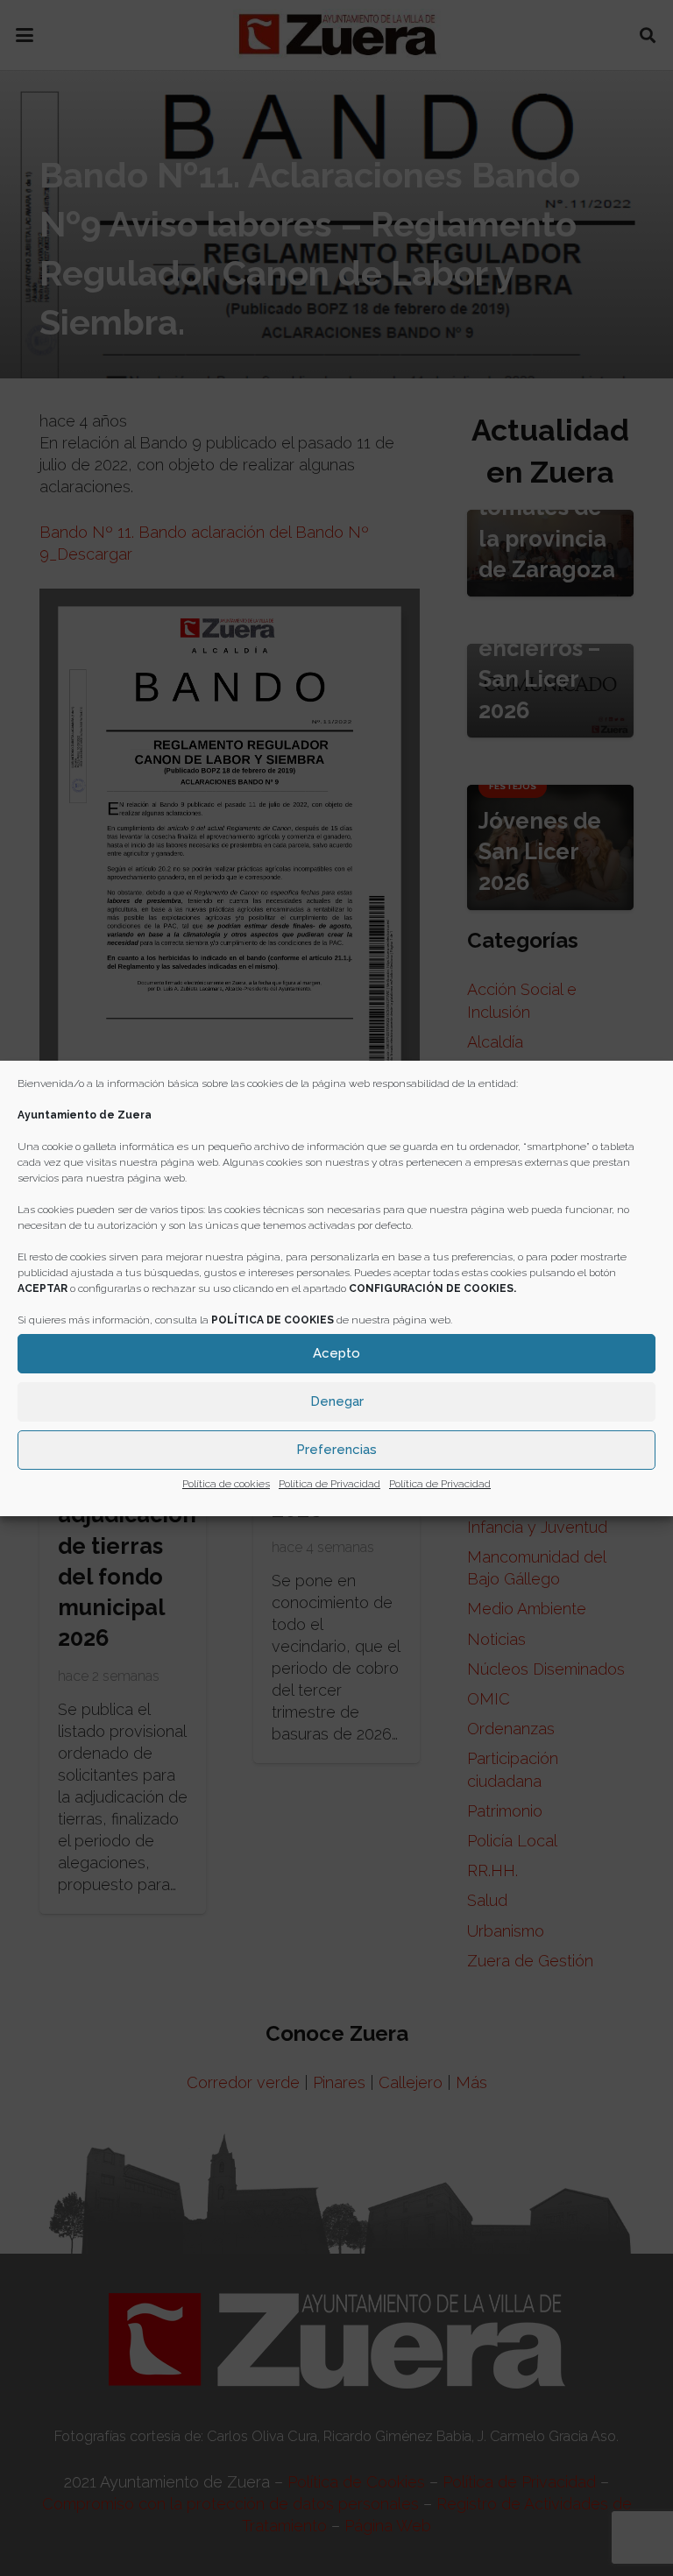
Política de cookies (226, 1484)
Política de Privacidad (329, 1484)
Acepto (336, 1353)
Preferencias (336, 1450)
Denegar (337, 1401)
